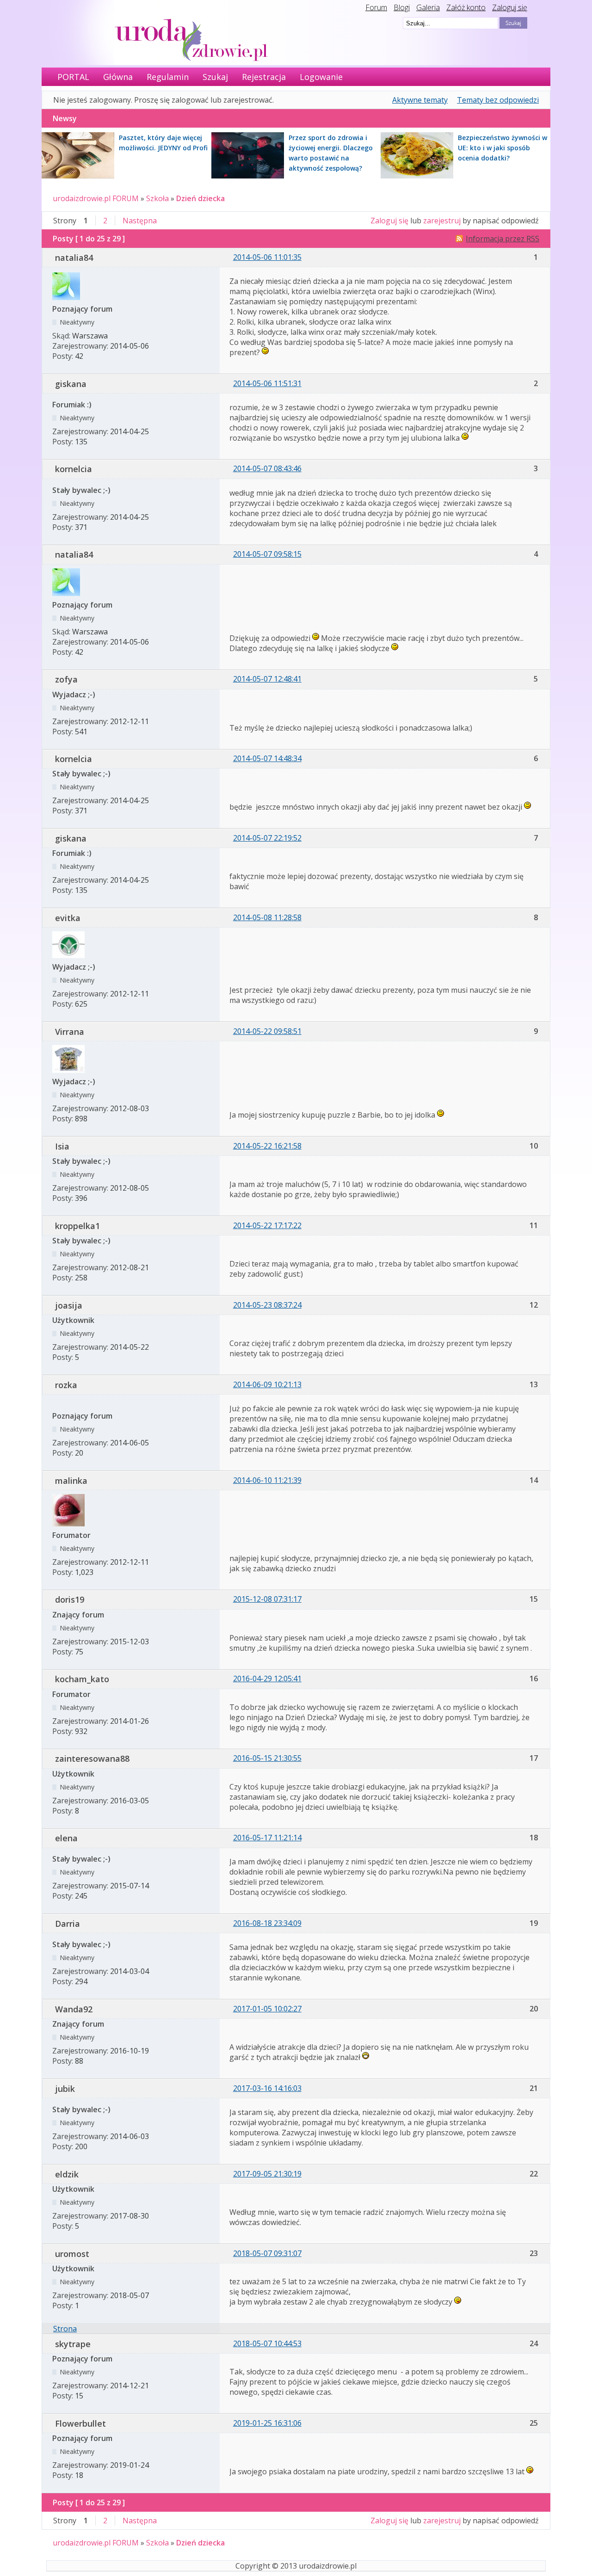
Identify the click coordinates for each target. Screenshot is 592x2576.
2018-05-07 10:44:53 (267, 2343)
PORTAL (73, 77)
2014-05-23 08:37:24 (267, 1305)
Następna (140, 221)
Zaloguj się (510, 7)
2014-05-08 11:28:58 (267, 917)
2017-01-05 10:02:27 (267, 2009)
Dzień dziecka (200, 198)
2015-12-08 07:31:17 (267, 1599)
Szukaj (215, 77)
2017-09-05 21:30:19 (267, 2174)
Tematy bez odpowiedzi (498, 100)
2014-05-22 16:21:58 (267, 1146)
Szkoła (157, 198)
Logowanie (321, 77)
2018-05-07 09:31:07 (267, 2253)
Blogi (402, 7)
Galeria (428, 7)
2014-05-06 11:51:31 (267, 383)
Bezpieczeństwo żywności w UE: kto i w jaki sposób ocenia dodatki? (503, 148)
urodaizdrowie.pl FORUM (96, 198)
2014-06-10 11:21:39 (267, 1480)
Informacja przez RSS (503, 239)
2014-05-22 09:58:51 (267, 1031)
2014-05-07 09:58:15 (267, 554)
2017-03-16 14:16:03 (267, 2088)
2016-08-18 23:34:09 (267, 1923)
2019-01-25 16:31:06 (267, 2423)
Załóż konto (466, 7)
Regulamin (168, 77)
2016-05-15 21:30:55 (267, 1758)
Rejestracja (264, 77)
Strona (65, 2329)
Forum (376, 7)
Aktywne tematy (420, 100)
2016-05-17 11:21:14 (267, 1838)
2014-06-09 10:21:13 (267, 1384)
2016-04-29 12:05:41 (267, 1678)
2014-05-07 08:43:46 (267, 468)
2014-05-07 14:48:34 (267, 758)
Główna (118, 77)
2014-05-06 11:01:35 (267, 257)
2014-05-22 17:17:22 (267, 1225)
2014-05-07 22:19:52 (267, 838)
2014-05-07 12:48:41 (267, 679)
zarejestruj (442, 221)
